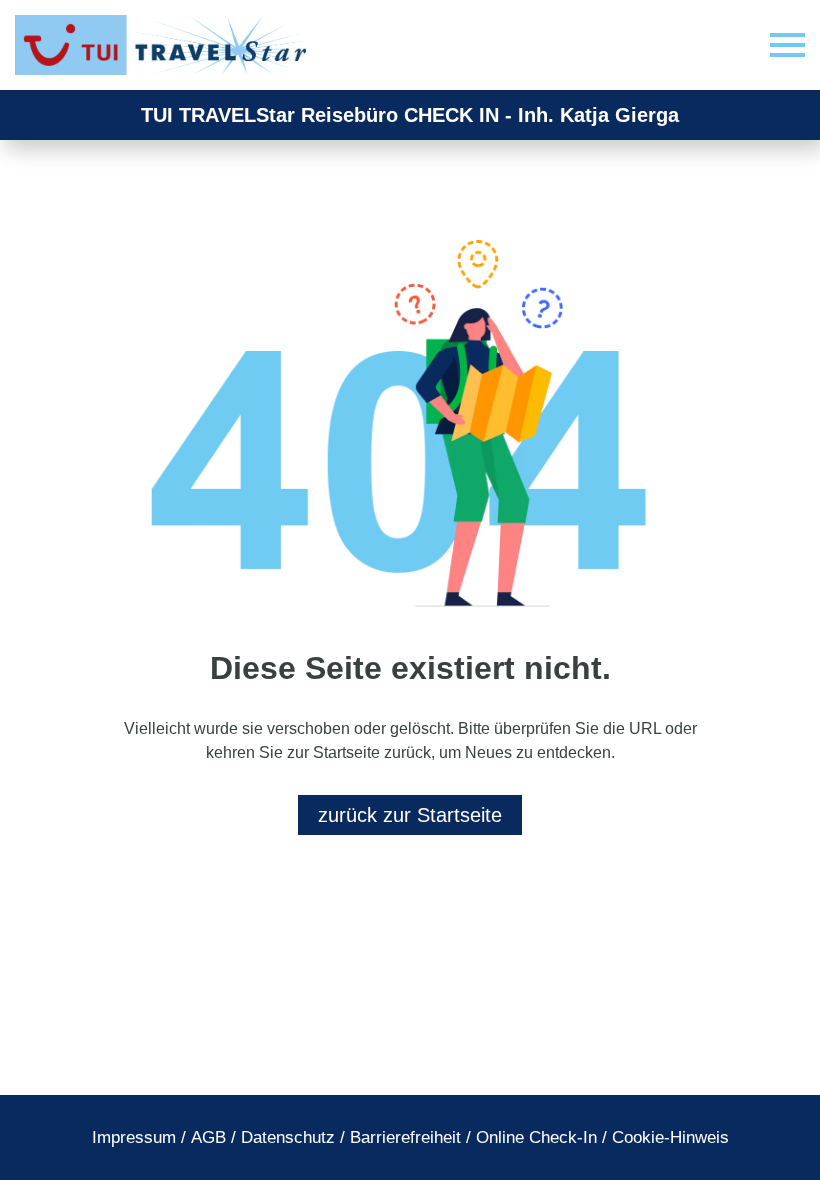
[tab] (134, 1138)
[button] (787, 45)
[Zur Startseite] (165, 45)
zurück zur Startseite (410, 815)
